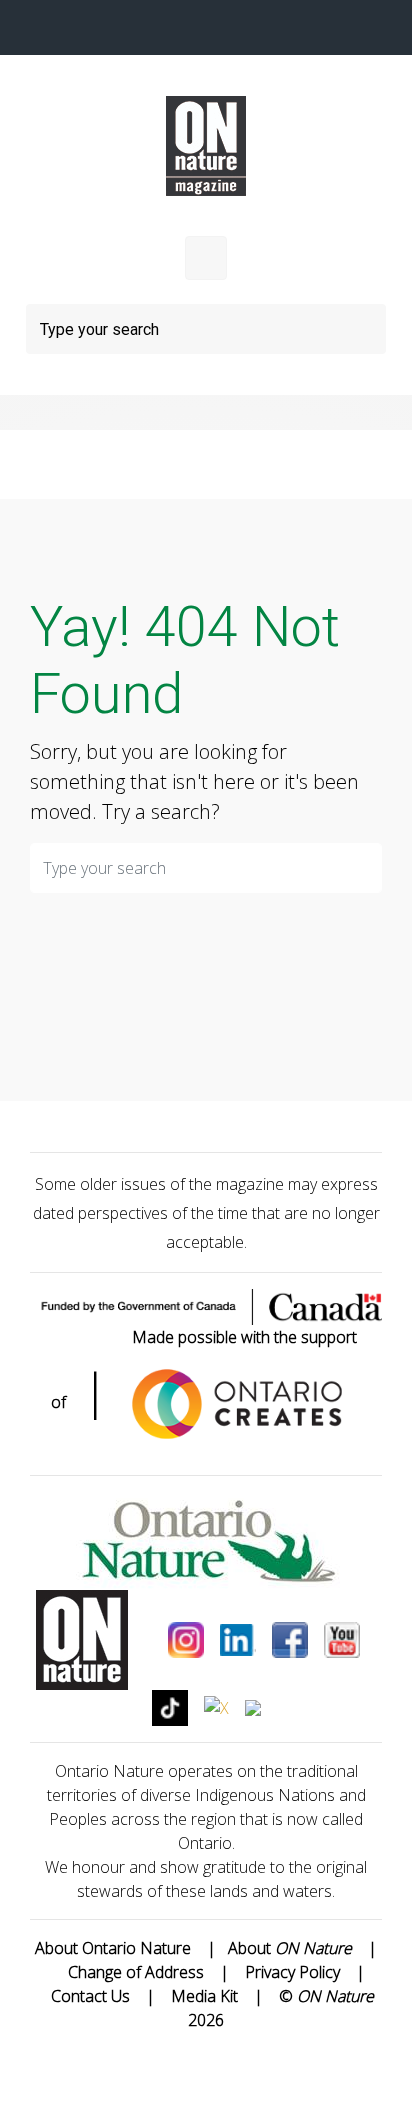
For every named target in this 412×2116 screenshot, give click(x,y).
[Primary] (206, 258)
